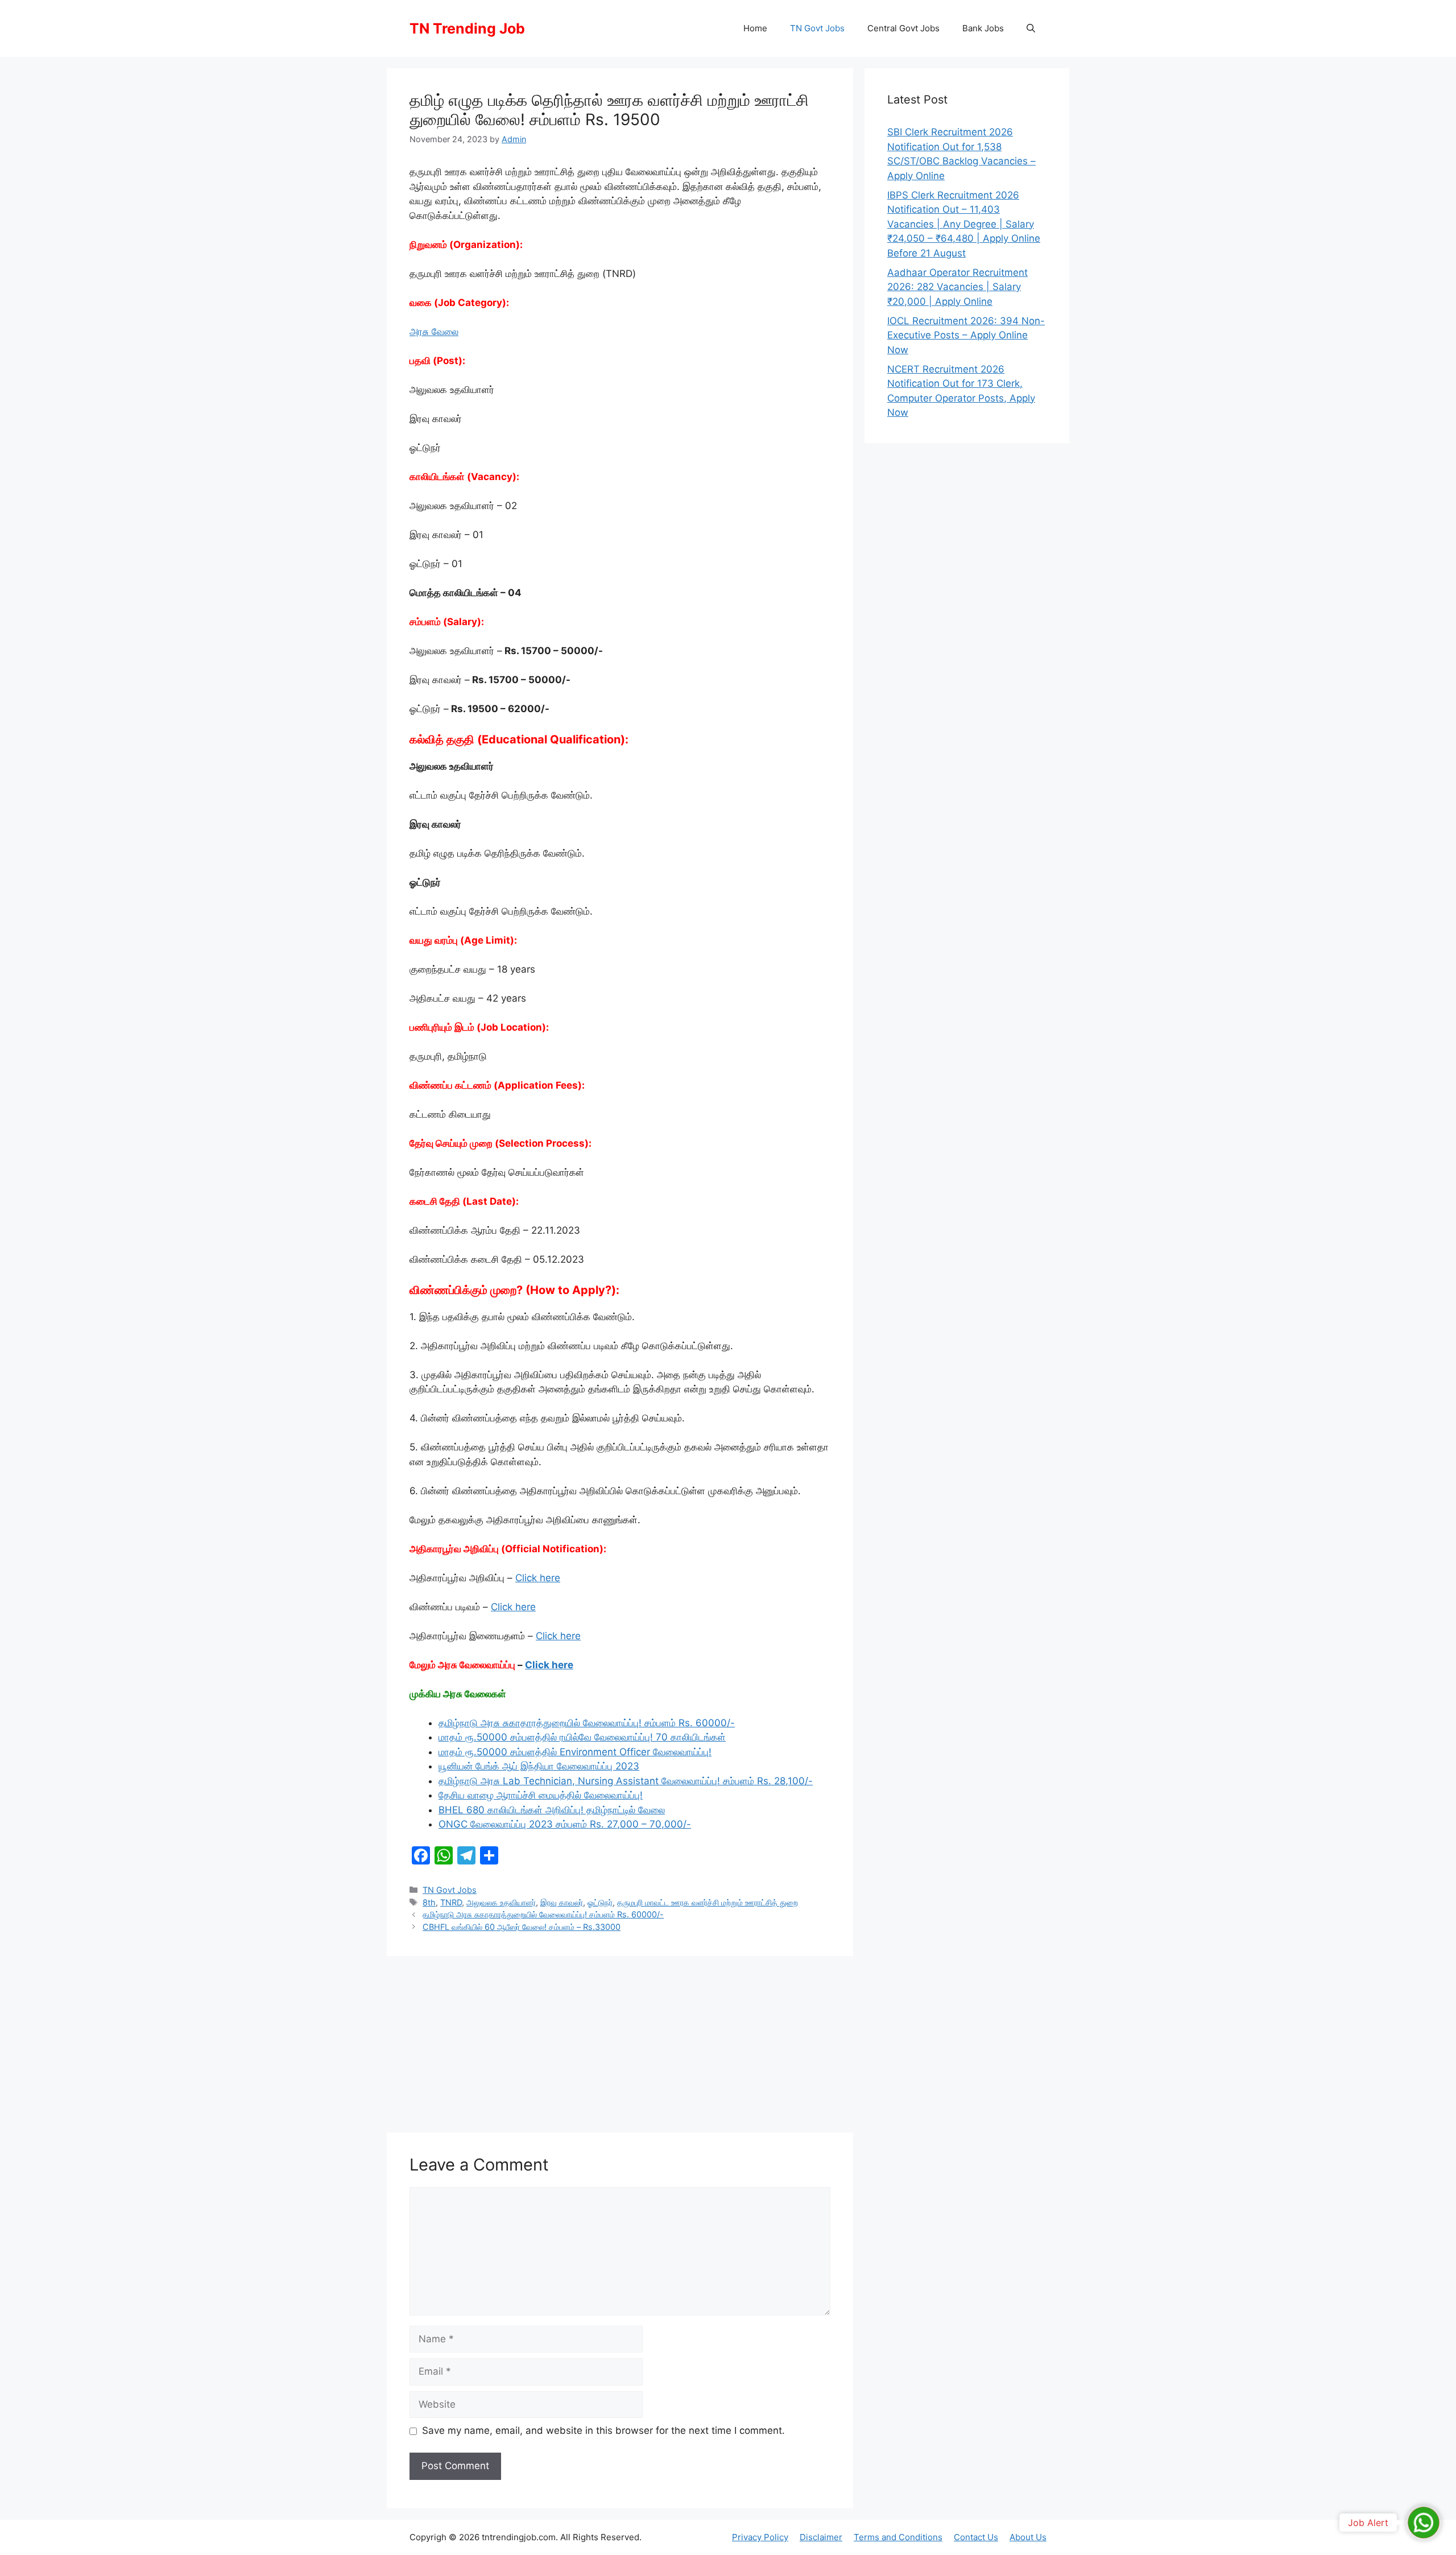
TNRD (451, 1902)
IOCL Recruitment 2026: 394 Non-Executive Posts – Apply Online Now (966, 335)
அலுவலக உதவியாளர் (501, 1902)
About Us (1028, 2537)
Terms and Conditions (898, 2537)
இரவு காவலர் (562, 1902)
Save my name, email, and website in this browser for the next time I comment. (603, 2430)
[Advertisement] (620, 2041)
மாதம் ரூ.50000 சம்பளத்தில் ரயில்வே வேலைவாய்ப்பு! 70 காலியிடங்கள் (582, 1737)
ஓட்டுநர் (600, 1902)
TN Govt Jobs (817, 28)
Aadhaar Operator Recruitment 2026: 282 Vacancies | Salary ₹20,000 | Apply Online (957, 287)
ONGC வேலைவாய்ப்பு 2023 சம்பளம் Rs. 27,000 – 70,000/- (565, 1824)
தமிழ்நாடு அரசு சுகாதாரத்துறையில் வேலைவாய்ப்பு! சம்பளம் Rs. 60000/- (587, 1723)
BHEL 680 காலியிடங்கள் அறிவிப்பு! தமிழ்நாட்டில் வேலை (552, 1810)
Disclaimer (821, 2537)
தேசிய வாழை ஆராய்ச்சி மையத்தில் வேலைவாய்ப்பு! (541, 1795)
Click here (538, 1578)
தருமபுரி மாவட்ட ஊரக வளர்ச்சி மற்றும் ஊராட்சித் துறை (708, 1902)
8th (429, 1902)
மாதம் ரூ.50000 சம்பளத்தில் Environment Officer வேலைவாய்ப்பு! (575, 1752)
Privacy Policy (760, 2537)
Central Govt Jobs (903, 28)
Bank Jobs (983, 28)
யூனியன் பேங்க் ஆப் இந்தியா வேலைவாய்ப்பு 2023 (539, 1766)
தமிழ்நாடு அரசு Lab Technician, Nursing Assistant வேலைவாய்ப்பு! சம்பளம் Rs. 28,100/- (626, 1781)
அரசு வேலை (434, 332)
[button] (1031, 28)
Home (755, 28)
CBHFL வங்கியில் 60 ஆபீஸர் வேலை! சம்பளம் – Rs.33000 (522, 1927)
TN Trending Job (467, 28)
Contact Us (976, 2537)
